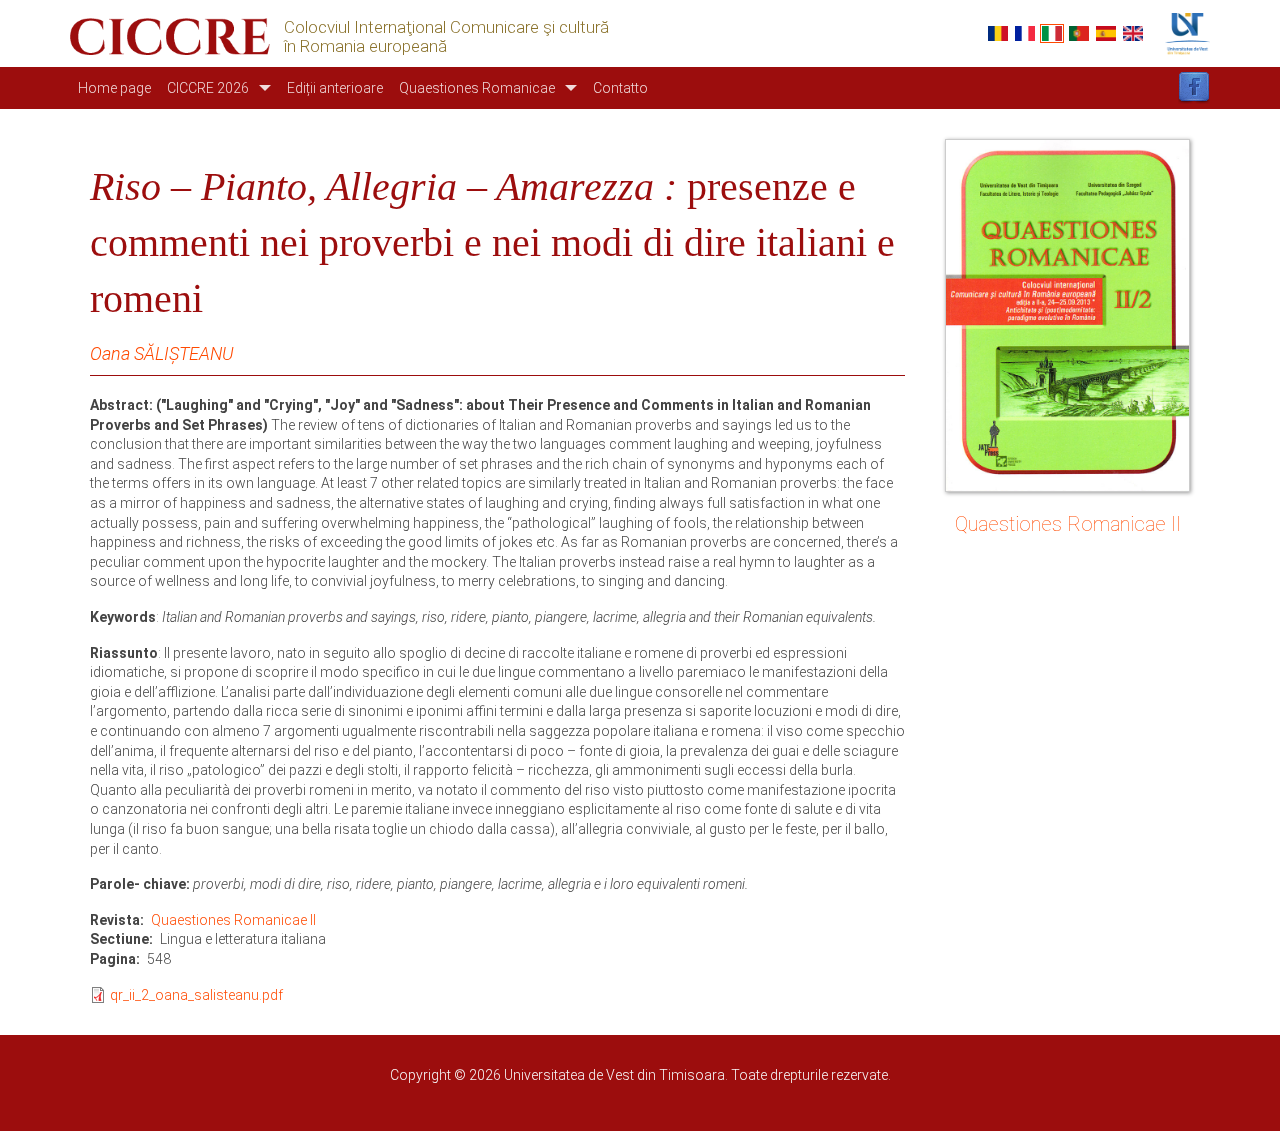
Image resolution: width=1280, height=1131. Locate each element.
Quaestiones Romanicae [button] (477, 88)
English (1133, 33)
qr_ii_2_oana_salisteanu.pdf (196, 995)
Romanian (998, 33)
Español (1106, 33)
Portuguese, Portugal (1079, 33)
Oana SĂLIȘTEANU (161, 353)
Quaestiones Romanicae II (233, 920)
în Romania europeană (365, 46)
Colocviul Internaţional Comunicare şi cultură (446, 27)
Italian (1052, 33)
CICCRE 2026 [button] (208, 88)
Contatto (620, 88)
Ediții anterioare (335, 88)
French (1025, 33)
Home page (114, 88)
